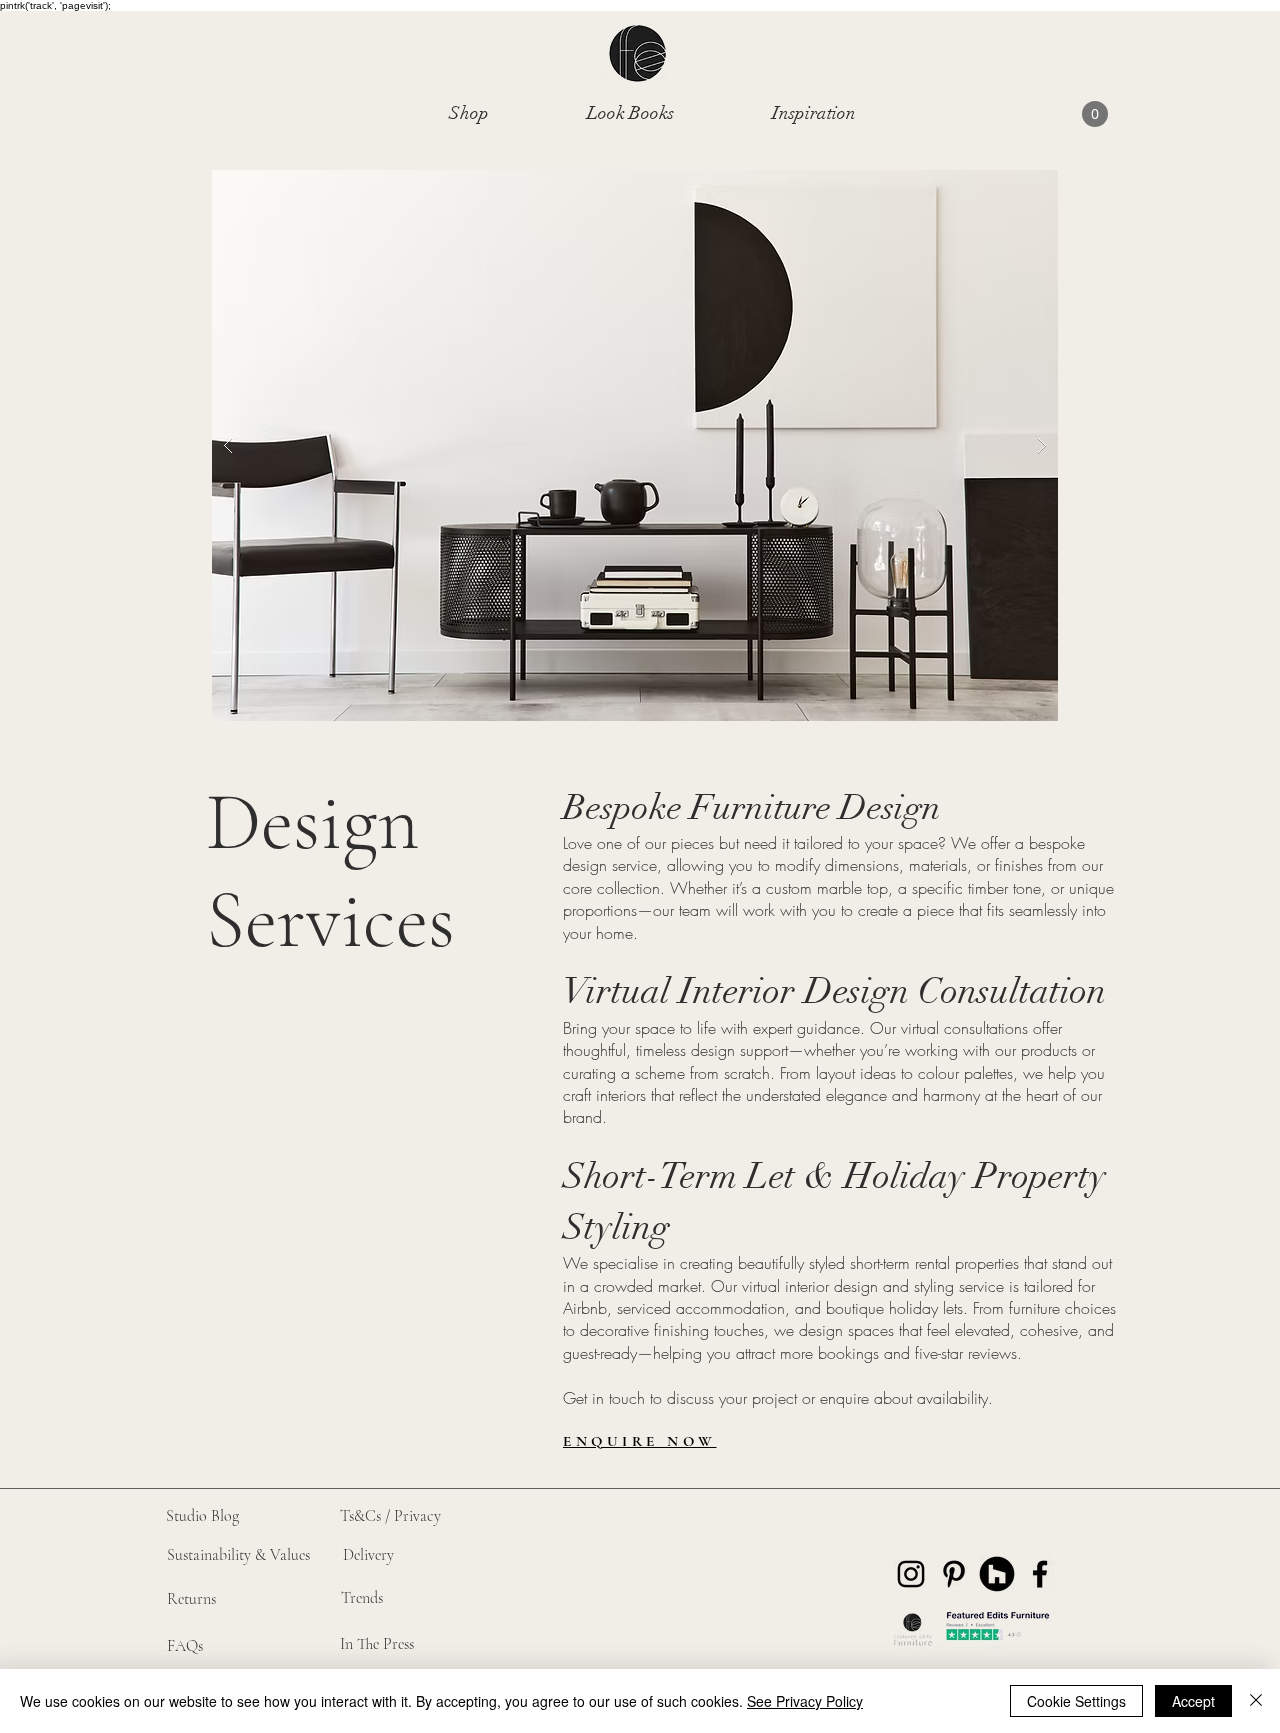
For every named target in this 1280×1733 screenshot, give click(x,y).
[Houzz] (997, 1574)
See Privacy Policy (805, 1701)
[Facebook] (1040, 1574)
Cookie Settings (1076, 1701)
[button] (469, 113)
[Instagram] (911, 1574)
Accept (1193, 1701)
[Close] (1256, 1701)
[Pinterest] (954, 1574)
